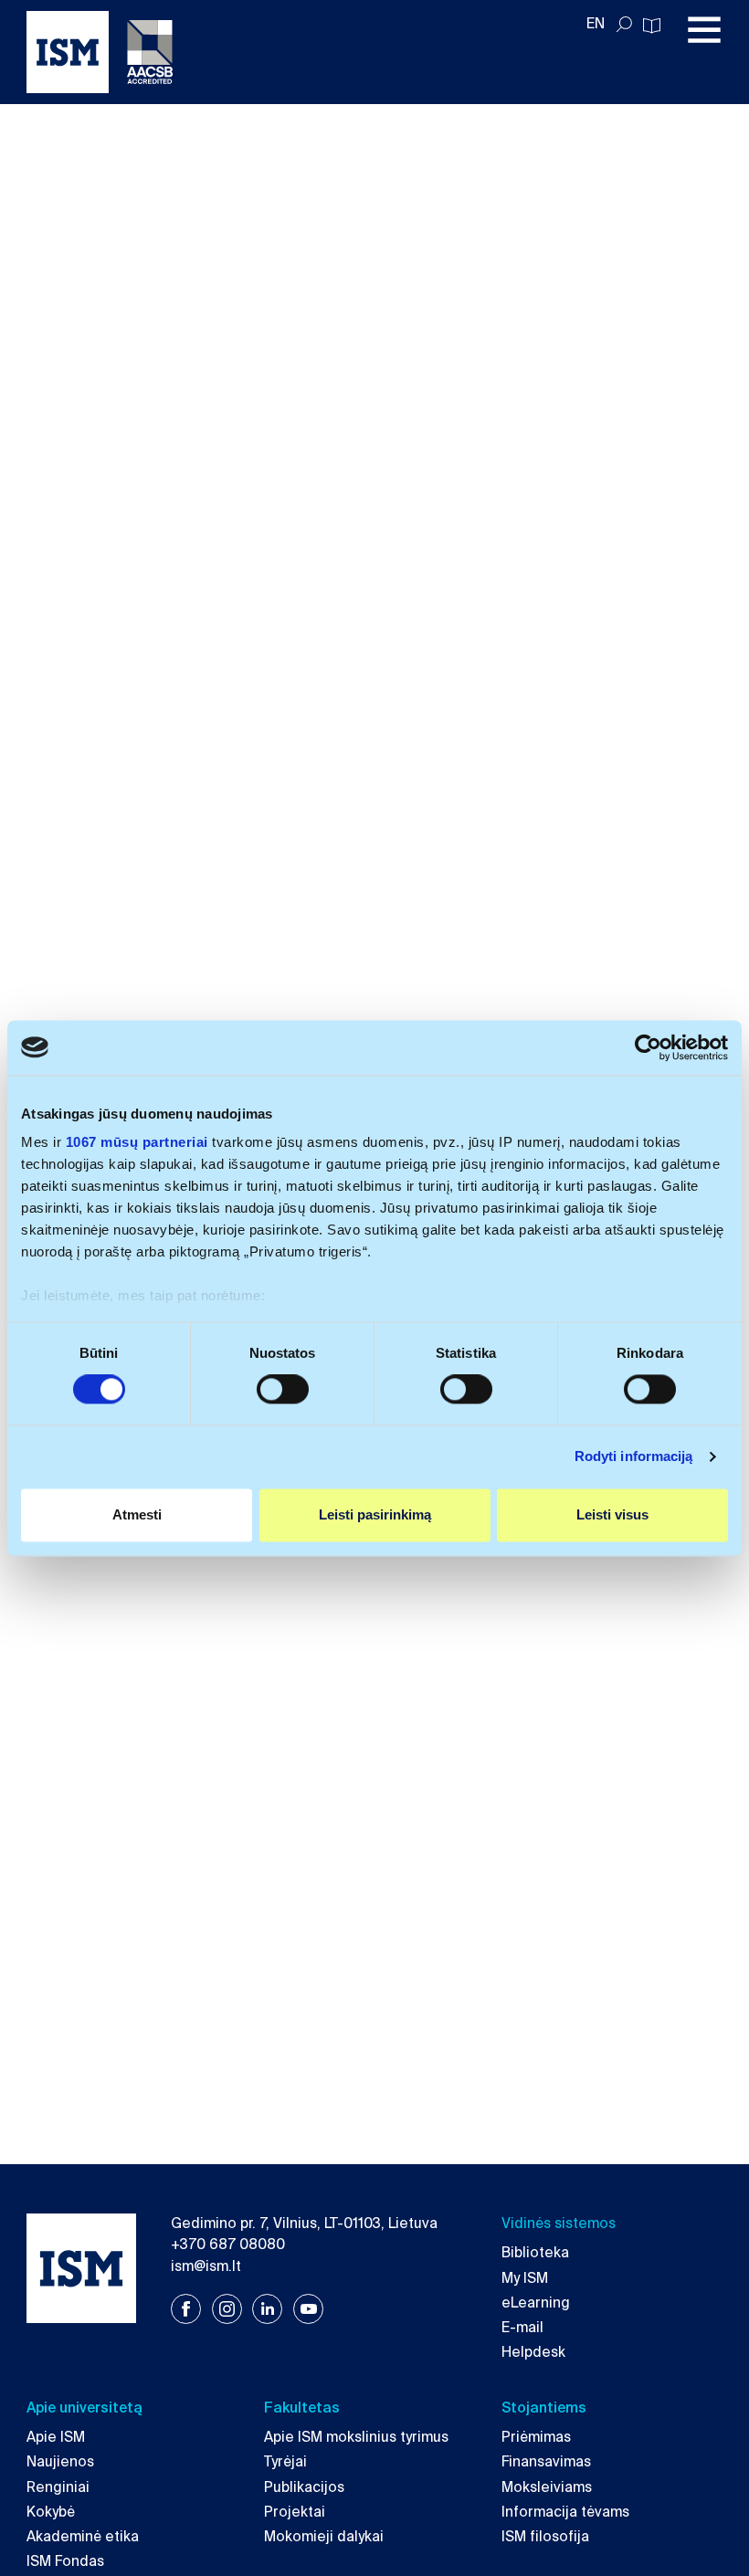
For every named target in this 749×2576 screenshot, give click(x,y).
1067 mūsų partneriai (137, 1142)
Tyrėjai (285, 2462)
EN (596, 24)
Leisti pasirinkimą (375, 1514)
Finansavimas (546, 2462)
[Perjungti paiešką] (624, 25)
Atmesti (137, 1514)
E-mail (522, 2328)
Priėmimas (536, 2437)
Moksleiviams (547, 2487)
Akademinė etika (83, 2537)
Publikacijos (304, 2487)
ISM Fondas (65, 2561)
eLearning (536, 2303)
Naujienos (60, 2462)
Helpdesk (533, 2352)
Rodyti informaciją (634, 1457)
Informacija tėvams (565, 2512)
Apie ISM (56, 2437)
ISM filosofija (545, 2537)
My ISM (525, 2278)
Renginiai (58, 2487)
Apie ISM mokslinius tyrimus (356, 2437)
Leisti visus (612, 1514)
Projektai (295, 2512)
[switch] (283, 1390)
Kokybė (51, 2512)
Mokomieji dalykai (324, 2537)
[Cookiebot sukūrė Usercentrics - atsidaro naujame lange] (648, 1047)
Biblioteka (535, 2253)
